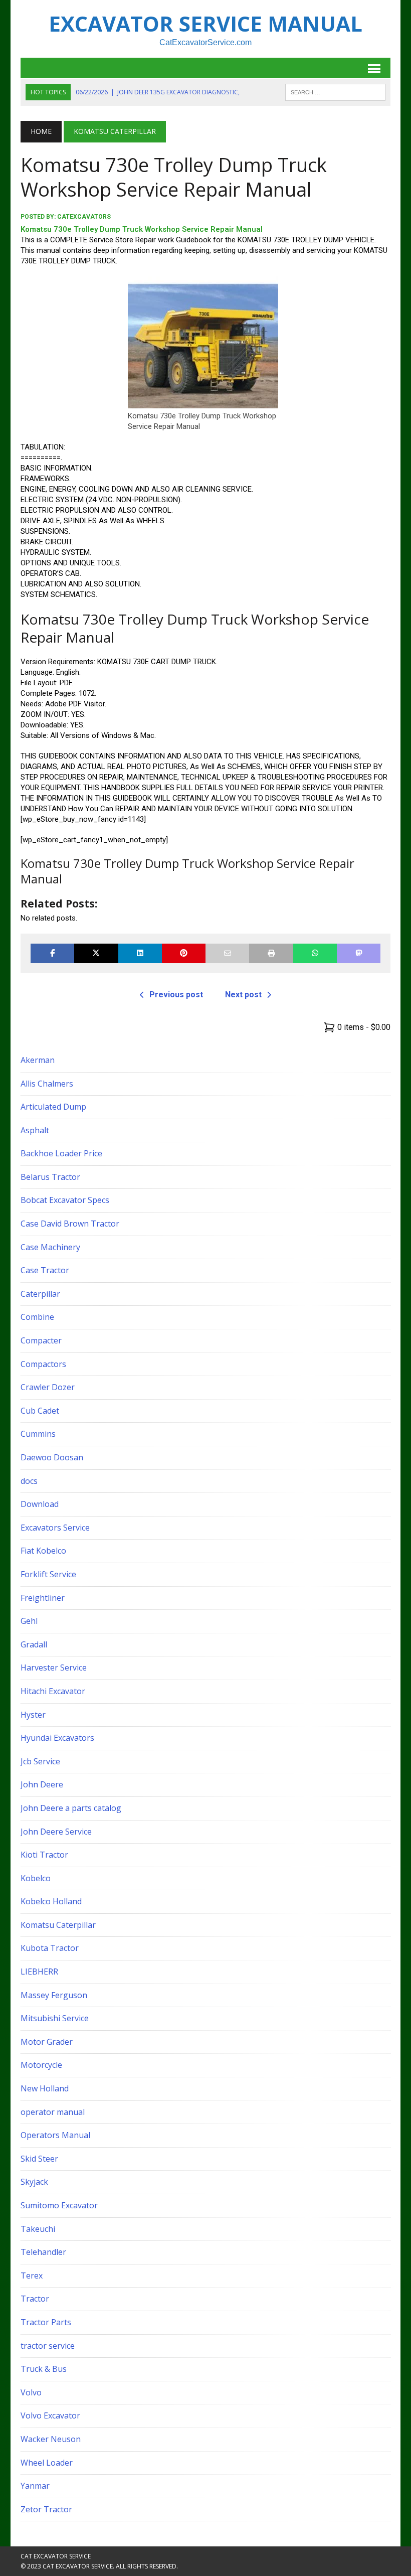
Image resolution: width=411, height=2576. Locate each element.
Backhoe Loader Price (61, 1153)
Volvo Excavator (50, 2415)
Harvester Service (54, 1668)
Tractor (35, 2299)
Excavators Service (55, 1528)
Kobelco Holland (51, 1901)
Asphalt (35, 1130)
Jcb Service (40, 1761)
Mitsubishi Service (55, 2018)
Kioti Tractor (44, 1855)
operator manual (53, 2112)
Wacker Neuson (51, 2439)
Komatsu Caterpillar (58, 1925)
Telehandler (43, 2252)
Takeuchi (38, 2229)
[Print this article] (271, 953)
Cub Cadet (40, 1411)
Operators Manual (55, 2135)
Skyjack (34, 2182)
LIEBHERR (39, 1972)
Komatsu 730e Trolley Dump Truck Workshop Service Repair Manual (142, 229)
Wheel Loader (47, 2463)
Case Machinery (50, 1247)
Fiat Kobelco (43, 1551)
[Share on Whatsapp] (315, 953)
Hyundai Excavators (57, 1738)
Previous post (176, 995)
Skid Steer (39, 2159)
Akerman (38, 1060)
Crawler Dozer (48, 1387)
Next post (243, 995)
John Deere (42, 1784)
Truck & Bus (44, 2369)
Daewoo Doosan (52, 1457)
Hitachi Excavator (53, 1691)
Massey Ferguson (54, 1995)
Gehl (29, 1621)
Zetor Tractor (46, 2509)
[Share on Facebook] (52, 953)
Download (40, 1504)
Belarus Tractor (50, 1177)
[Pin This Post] (184, 953)
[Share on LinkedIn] (140, 953)
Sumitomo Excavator (59, 2205)
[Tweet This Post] (96, 953)
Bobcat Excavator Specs (65, 1200)
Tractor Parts (46, 2322)
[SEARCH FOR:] (335, 91)
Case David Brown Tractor (70, 1224)
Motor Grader (47, 2042)
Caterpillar (40, 1294)
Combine (37, 1317)
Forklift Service (48, 1574)
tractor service (48, 2346)
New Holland (45, 2088)
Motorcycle (41, 2065)
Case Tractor (45, 1270)
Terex (32, 2276)
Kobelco (36, 1878)
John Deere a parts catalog (71, 1808)
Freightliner (43, 1598)
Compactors (43, 1364)
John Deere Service (56, 1832)
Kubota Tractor (50, 1948)
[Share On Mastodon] (359, 953)
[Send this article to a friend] (227, 953)
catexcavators (84, 217)
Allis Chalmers (47, 1084)
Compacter (41, 1340)
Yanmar (35, 2486)
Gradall (34, 1644)
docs (29, 1481)
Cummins (38, 1434)
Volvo (31, 2392)
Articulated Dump (53, 1107)
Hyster (33, 1715)
